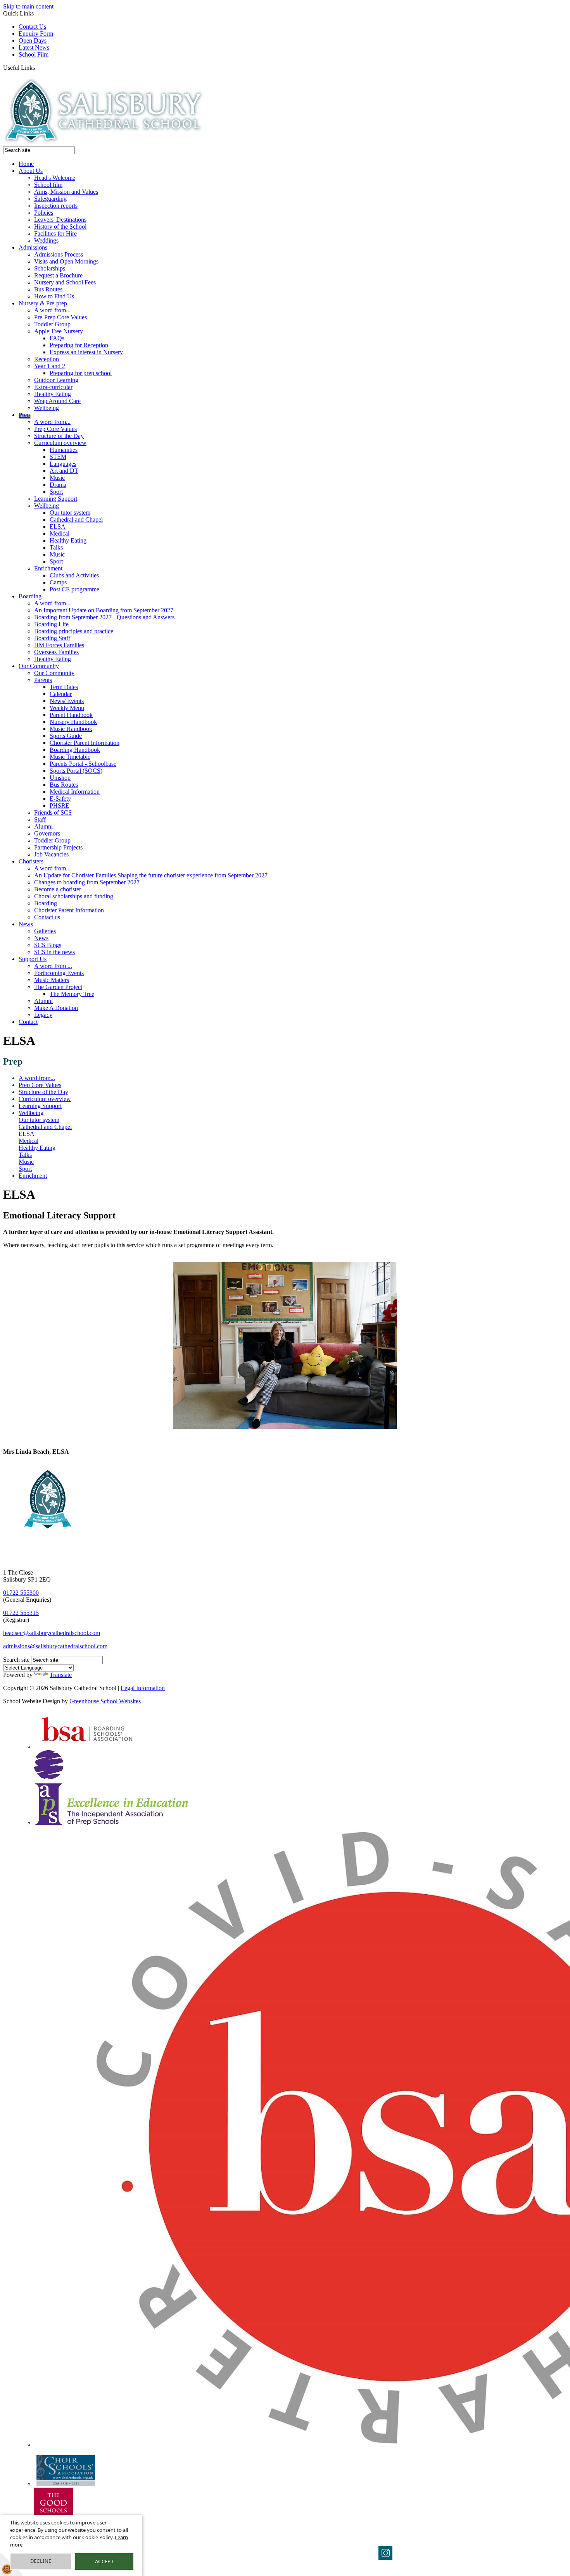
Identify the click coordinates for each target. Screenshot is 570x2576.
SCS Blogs (48, 945)
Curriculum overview (60, 443)
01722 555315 (21, 1613)
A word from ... (53, 966)
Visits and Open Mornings (66, 261)
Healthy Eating (53, 394)
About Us (31, 171)
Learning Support (56, 499)
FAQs (57, 338)
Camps (58, 582)
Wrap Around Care (57, 401)
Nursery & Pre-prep (43, 303)
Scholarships (50, 268)
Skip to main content (28, 6)
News (26, 924)
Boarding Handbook (75, 750)
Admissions (33, 247)
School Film (34, 54)
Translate (61, 1675)
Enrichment (48, 568)
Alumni (43, 826)
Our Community (39, 666)
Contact (28, 1022)
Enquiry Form (36, 34)
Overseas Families (56, 652)
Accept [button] (104, 2561)
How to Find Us (54, 296)
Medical (60, 533)
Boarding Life (51, 624)
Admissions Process (59, 254)
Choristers (31, 861)
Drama (58, 485)
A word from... (52, 310)
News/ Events (67, 701)
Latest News (34, 47)
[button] (38, 67)
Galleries (45, 931)
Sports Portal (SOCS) (76, 771)
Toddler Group (52, 324)
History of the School (60, 227)
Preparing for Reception (79, 345)
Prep (24, 415)
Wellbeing (47, 408)
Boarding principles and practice (74, 631)
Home (26, 164)
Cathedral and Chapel (76, 520)
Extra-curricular (53, 387)
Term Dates (64, 687)
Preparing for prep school (81, 373)
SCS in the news (54, 952)
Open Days (33, 40)
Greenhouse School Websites (105, 1701)
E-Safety (60, 799)
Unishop (60, 778)
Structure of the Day (59, 436)
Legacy (43, 1015)
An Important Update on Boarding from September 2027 (104, 610)
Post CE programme (74, 589)
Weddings (46, 240)
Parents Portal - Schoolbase (83, 764)
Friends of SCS (53, 812)
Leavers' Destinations (60, 220)
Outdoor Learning (56, 380)
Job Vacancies (51, 854)
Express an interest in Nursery (86, 352)
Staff (40, 819)
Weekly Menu (67, 708)
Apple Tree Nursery (59, 331)
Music (57, 478)
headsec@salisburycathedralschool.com (52, 1633)
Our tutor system (70, 513)
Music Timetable (70, 757)
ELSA (58, 526)
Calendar (61, 694)
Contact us (47, 917)
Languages (63, 464)
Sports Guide (66, 736)
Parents (43, 680)
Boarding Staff (52, 638)
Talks (56, 547)
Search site (16, 1660)
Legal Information (143, 1688)
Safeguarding (50, 199)
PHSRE (60, 806)
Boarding (30, 596)
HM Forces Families (59, 645)
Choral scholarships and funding (74, 896)
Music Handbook (71, 729)
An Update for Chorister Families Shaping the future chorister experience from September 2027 (151, 875)
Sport (56, 492)
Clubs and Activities (74, 575)
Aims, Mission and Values (66, 192)
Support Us (33, 959)
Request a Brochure (58, 275)
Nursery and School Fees (65, 282)
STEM (58, 457)
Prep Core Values (55, 429)
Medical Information (75, 792)
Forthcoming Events (59, 973)
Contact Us (32, 27)
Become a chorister (58, 889)
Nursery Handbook (73, 722)
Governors (47, 833)
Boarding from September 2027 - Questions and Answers (104, 617)
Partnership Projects (58, 847)
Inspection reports (56, 206)
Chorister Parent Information (85, 743)
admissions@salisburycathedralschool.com (55, 1646)
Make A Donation (56, 1008)
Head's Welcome (55, 178)
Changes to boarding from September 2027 (87, 882)
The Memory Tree (72, 994)
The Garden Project (58, 987)
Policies (44, 213)
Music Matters (52, 980)
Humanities (64, 450)
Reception (47, 359)
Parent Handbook (71, 715)
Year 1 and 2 (50, 366)
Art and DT (64, 471)
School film (48, 185)
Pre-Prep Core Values (60, 317)
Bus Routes (48, 289)
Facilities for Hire (55, 233)
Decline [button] (41, 2561)
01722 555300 (21, 1593)
